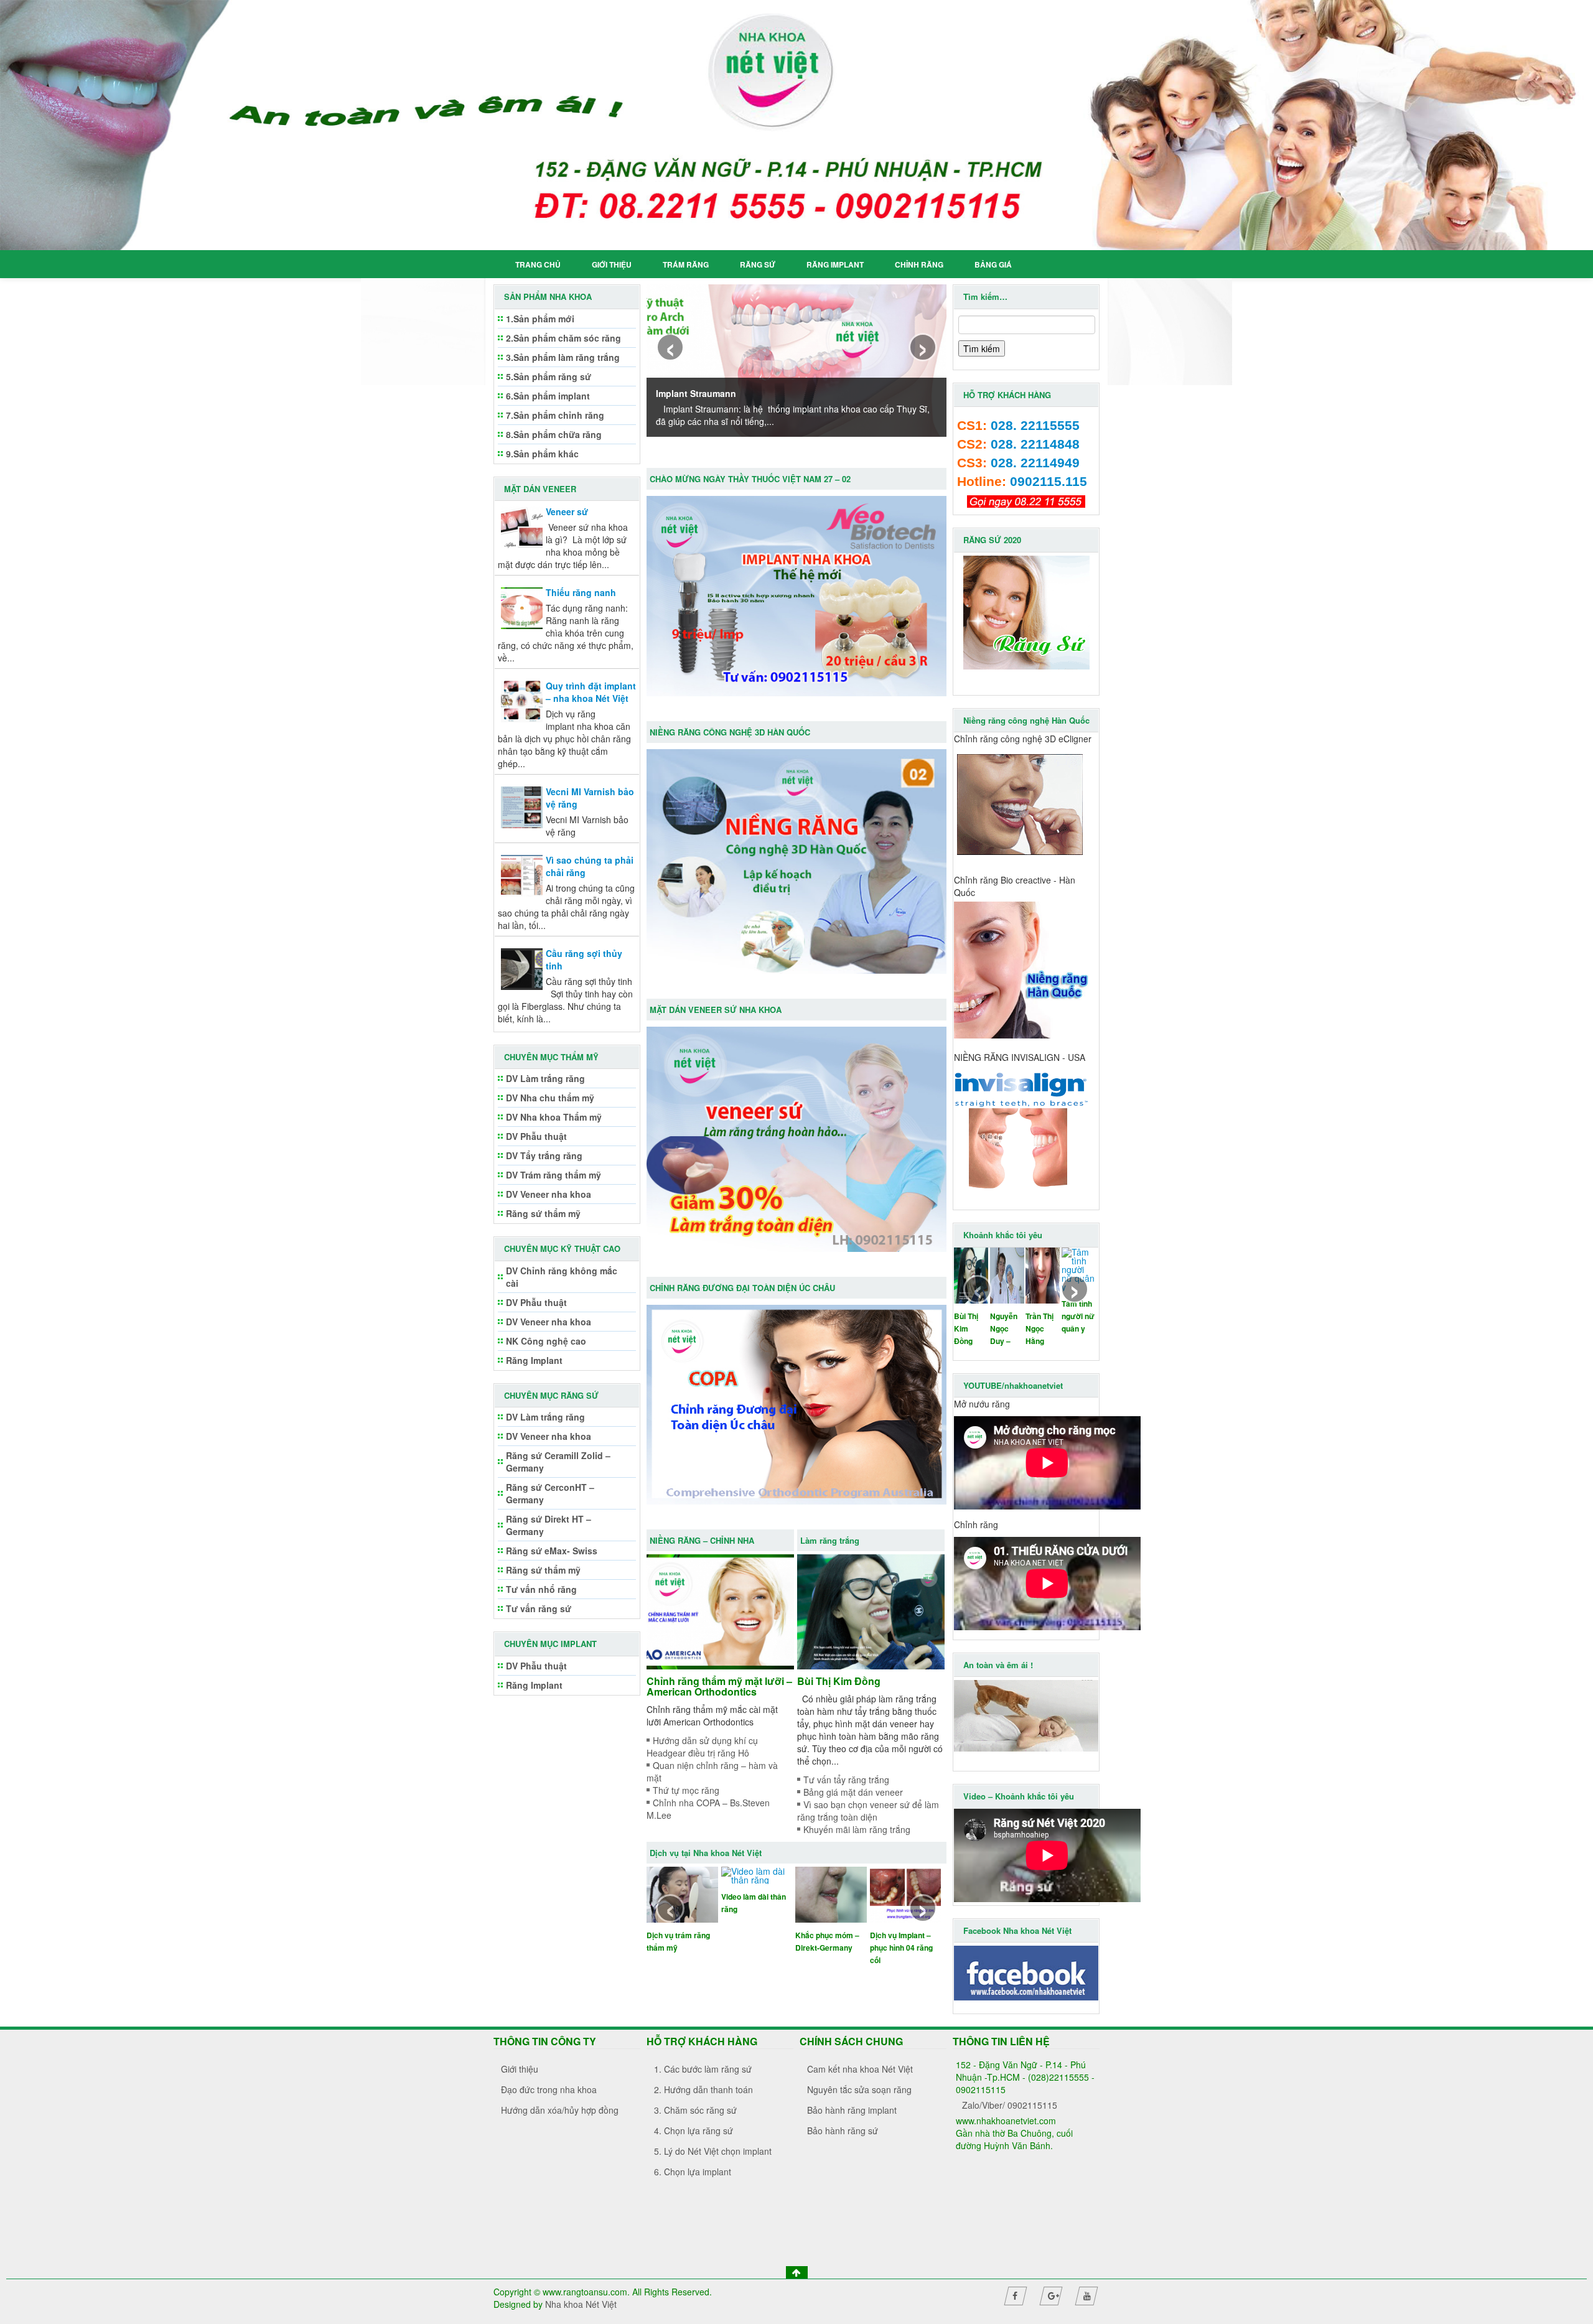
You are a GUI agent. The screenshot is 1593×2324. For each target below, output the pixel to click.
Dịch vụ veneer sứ (679, 1935)
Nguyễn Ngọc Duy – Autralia (1004, 1329)
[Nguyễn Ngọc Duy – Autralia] (1007, 1274)
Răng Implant (835, 264)
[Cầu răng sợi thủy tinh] (522, 968)
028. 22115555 (1035, 426)
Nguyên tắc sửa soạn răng (859, 2089)
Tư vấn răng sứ (539, 1608)
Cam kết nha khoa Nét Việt (860, 2069)
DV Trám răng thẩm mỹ (554, 1175)
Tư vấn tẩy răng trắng (846, 1780)
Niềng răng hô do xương (825, 1941)
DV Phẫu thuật (536, 1136)
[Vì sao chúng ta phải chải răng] (522, 874)
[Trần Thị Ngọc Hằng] (1043, 1274)
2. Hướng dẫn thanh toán (703, 2089)
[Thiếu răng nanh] (522, 607)
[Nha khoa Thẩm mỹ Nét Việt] (796, 125)
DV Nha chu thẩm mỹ (550, 1098)
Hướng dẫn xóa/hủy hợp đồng (560, 2110)
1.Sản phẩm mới (540, 319)
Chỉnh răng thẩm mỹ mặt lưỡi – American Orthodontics (719, 1686)
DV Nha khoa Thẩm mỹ (554, 1117)
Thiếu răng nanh (581, 592)
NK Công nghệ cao (546, 1341)
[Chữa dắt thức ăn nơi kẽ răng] (757, 1893)
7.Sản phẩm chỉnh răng (555, 415)
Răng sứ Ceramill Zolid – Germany (558, 1462)
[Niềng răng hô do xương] (831, 1893)
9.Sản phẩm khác (542, 454)
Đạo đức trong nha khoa (549, 2089)
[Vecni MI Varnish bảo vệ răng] (522, 806)
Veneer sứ (567, 511)
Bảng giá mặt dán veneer (853, 1792)
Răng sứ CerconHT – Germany (550, 1493)
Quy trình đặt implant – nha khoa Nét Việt (591, 692)
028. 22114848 (1035, 444)
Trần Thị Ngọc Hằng (1039, 1328)
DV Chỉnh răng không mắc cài (562, 1277)
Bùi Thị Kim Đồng (839, 1681)
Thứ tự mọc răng (686, 1790)
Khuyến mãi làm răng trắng (857, 1829)
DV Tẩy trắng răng (544, 1155)
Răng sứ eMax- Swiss (552, 1551)
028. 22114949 (1035, 463)
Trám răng (686, 264)
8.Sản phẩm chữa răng (554, 434)
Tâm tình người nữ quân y (1078, 1316)
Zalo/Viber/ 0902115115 (1010, 2105)
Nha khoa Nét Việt (581, 2304)
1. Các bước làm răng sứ (703, 2069)
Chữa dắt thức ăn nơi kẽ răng (752, 1941)
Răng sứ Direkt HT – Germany (549, 1525)
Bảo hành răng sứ (843, 2130)
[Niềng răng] (906, 1893)
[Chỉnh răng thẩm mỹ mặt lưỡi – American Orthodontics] (720, 1610)
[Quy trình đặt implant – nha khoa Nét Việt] (522, 700)
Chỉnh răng (919, 264)
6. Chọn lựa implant (693, 2172)
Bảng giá (993, 264)
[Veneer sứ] (522, 526)
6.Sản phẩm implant (548, 396)
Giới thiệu (612, 264)
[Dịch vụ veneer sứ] (682, 1893)
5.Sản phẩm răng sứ (549, 376)
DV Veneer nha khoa (549, 1194)
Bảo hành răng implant (852, 2110)
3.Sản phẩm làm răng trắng (563, 357)
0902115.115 (1049, 482)
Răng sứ (758, 264)
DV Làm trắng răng (545, 1078)
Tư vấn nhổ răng (541, 1589)
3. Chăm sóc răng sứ (695, 2110)
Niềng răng (889, 1935)
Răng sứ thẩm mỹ (543, 1213)
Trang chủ (538, 264)
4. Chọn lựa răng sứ (694, 2130)
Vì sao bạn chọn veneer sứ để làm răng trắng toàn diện (868, 1811)
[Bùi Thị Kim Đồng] (871, 1610)
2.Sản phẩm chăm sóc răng (563, 338)
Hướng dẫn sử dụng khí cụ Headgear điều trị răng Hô (702, 1747)
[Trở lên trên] (797, 2272)
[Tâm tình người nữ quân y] (1079, 1267)
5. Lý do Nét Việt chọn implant (713, 2151)
